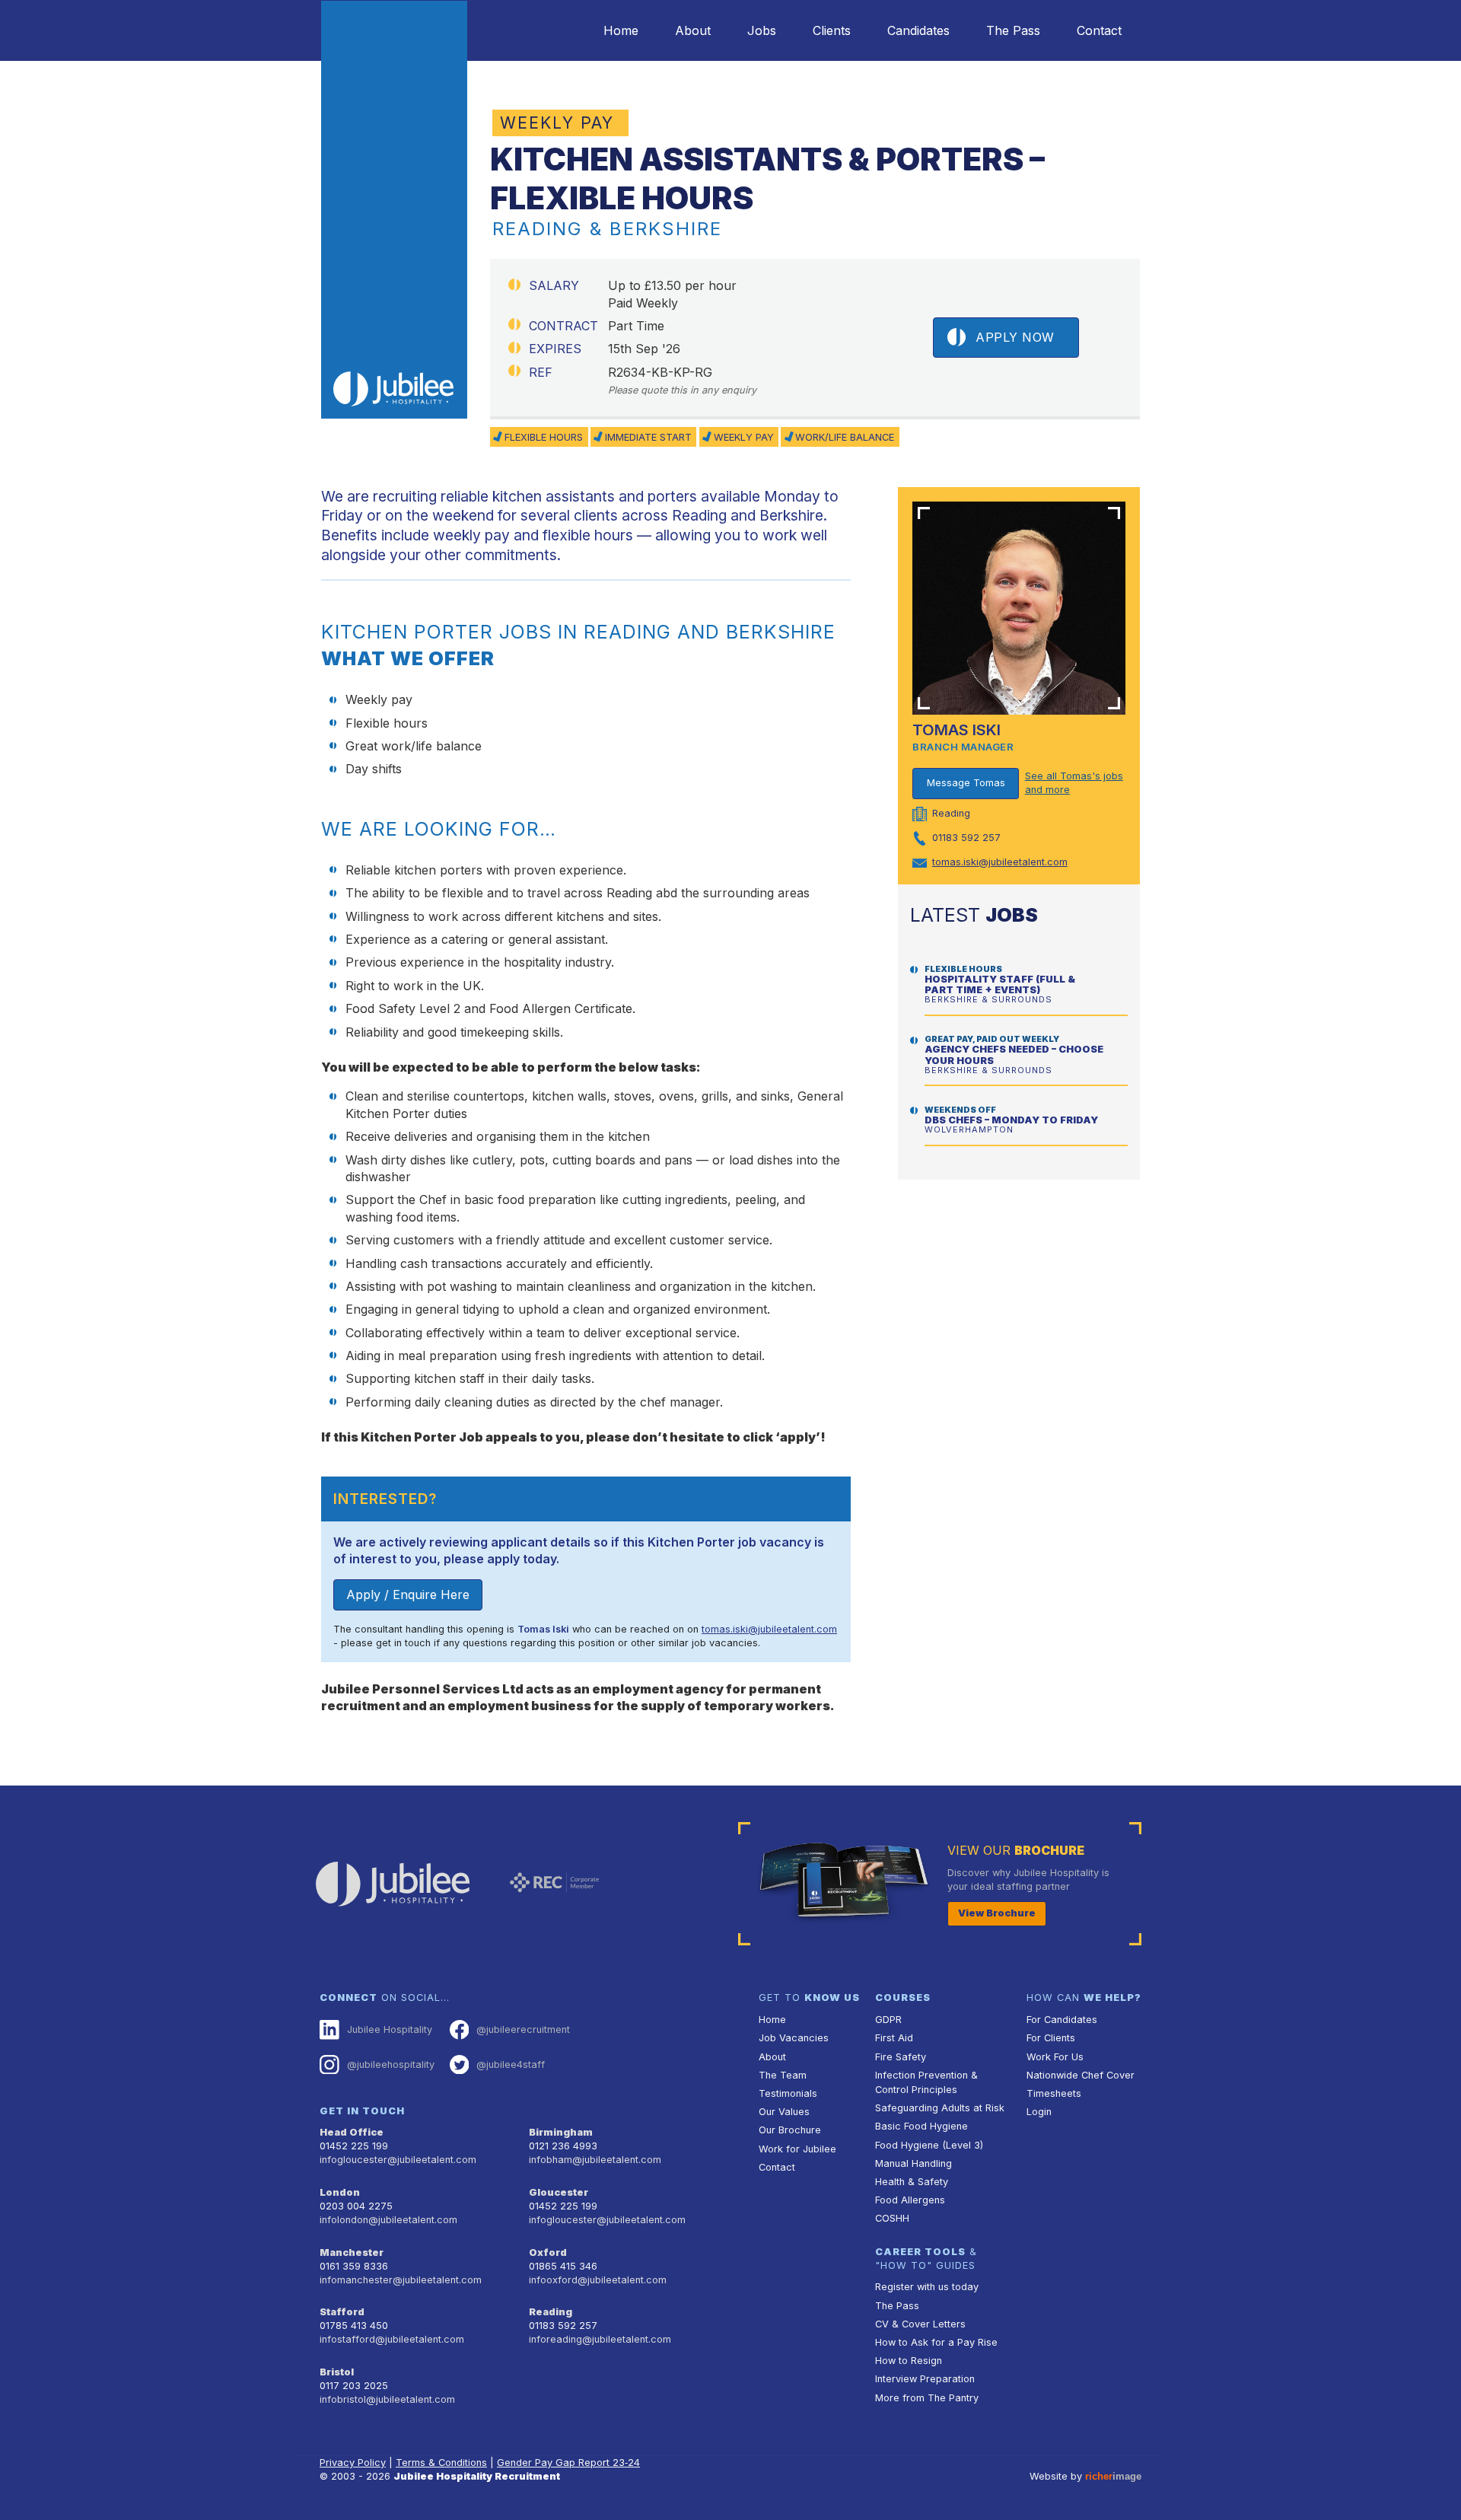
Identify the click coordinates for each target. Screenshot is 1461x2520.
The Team (783, 2075)
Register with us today (927, 2287)
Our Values (784, 2112)
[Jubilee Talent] (394, 210)
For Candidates (1062, 2020)
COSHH (892, 2218)
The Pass (1013, 30)
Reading (551, 2312)
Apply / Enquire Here (408, 1595)
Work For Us (1055, 2057)
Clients (832, 30)
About (693, 30)
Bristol (337, 2372)
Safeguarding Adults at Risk (940, 2108)
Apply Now (1015, 337)
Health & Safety (912, 2182)
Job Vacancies (794, 2038)
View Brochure (997, 1913)
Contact (1099, 30)
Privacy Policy (353, 2463)
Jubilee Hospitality (390, 2029)
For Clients (1051, 2038)
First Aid (894, 2038)
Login (1039, 2112)
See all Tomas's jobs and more (1074, 783)
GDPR (888, 2020)
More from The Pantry (927, 2398)
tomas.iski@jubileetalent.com (769, 1629)
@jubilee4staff (511, 2064)
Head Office (352, 2132)
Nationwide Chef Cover (1081, 2075)
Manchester (352, 2252)
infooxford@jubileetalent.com (598, 2280)
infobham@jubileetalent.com (595, 2160)
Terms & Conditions (441, 2463)
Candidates (918, 30)
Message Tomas (966, 783)
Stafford (342, 2312)
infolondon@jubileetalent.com (388, 2220)
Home (621, 30)
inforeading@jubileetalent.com (600, 2339)
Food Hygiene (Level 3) (929, 2145)
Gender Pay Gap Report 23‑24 (568, 2463)
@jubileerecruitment (523, 2029)
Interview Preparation (925, 2379)
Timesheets (1054, 2093)
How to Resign (909, 2361)
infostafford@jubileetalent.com (392, 2339)
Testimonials (788, 2093)
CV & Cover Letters (920, 2324)
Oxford (548, 2252)
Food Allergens (910, 2200)
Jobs (762, 30)
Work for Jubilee (797, 2149)
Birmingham (561, 2132)
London (340, 2192)
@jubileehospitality (391, 2064)
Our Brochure (790, 2130)
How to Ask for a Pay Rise (936, 2342)
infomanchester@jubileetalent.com (401, 2280)
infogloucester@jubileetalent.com (398, 2160)
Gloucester (559, 2192)
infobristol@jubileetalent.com (387, 2399)
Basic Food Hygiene (921, 2126)
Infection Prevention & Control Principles (926, 2082)
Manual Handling (914, 2163)
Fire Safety (901, 2057)
